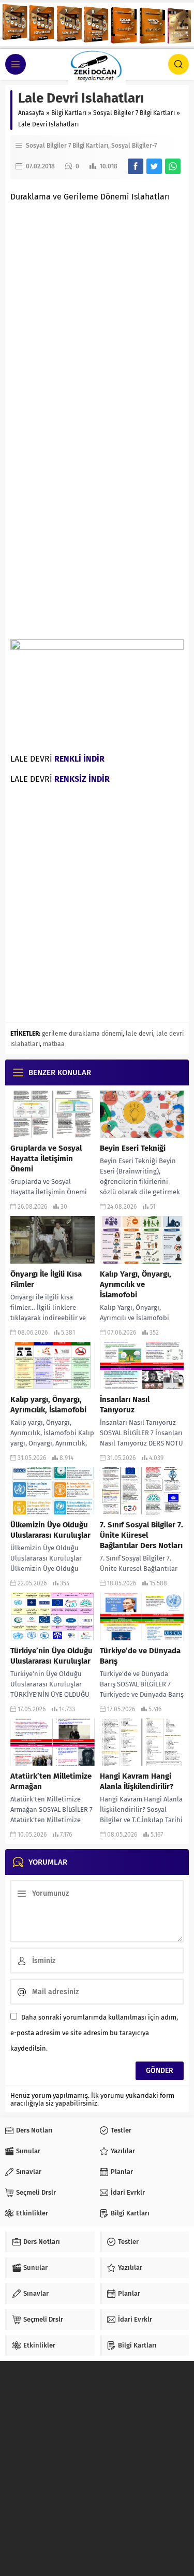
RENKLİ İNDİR (79, 759)
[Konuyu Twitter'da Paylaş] (154, 166)
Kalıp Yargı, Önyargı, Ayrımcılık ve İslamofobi (136, 1284)
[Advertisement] (97, 307)
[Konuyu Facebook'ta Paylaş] (136, 166)
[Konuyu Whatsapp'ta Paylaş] (173, 166)
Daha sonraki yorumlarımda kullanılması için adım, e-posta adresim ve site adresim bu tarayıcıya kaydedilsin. (94, 2033)
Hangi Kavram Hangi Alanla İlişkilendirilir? (137, 1781)
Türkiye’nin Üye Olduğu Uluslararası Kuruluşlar (51, 1656)
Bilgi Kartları (69, 113)
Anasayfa (31, 113)
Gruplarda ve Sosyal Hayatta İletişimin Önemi (46, 1158)
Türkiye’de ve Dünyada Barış (140, 1656)
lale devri (139, 1034)
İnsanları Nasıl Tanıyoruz (125, 1405)
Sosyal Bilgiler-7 (134, 146)
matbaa (54, 1044)
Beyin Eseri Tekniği (133, 1148)
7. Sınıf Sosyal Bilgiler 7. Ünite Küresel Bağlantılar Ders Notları (141, 1535)
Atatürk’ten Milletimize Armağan (51, 1781)
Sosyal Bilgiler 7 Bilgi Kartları (134, 113)
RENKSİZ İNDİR (82, 779)
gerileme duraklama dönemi (82, 1034)
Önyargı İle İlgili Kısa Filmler (46, 1279)
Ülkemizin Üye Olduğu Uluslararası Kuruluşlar (50, 1530)
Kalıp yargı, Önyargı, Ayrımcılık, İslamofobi (48, 1405)
